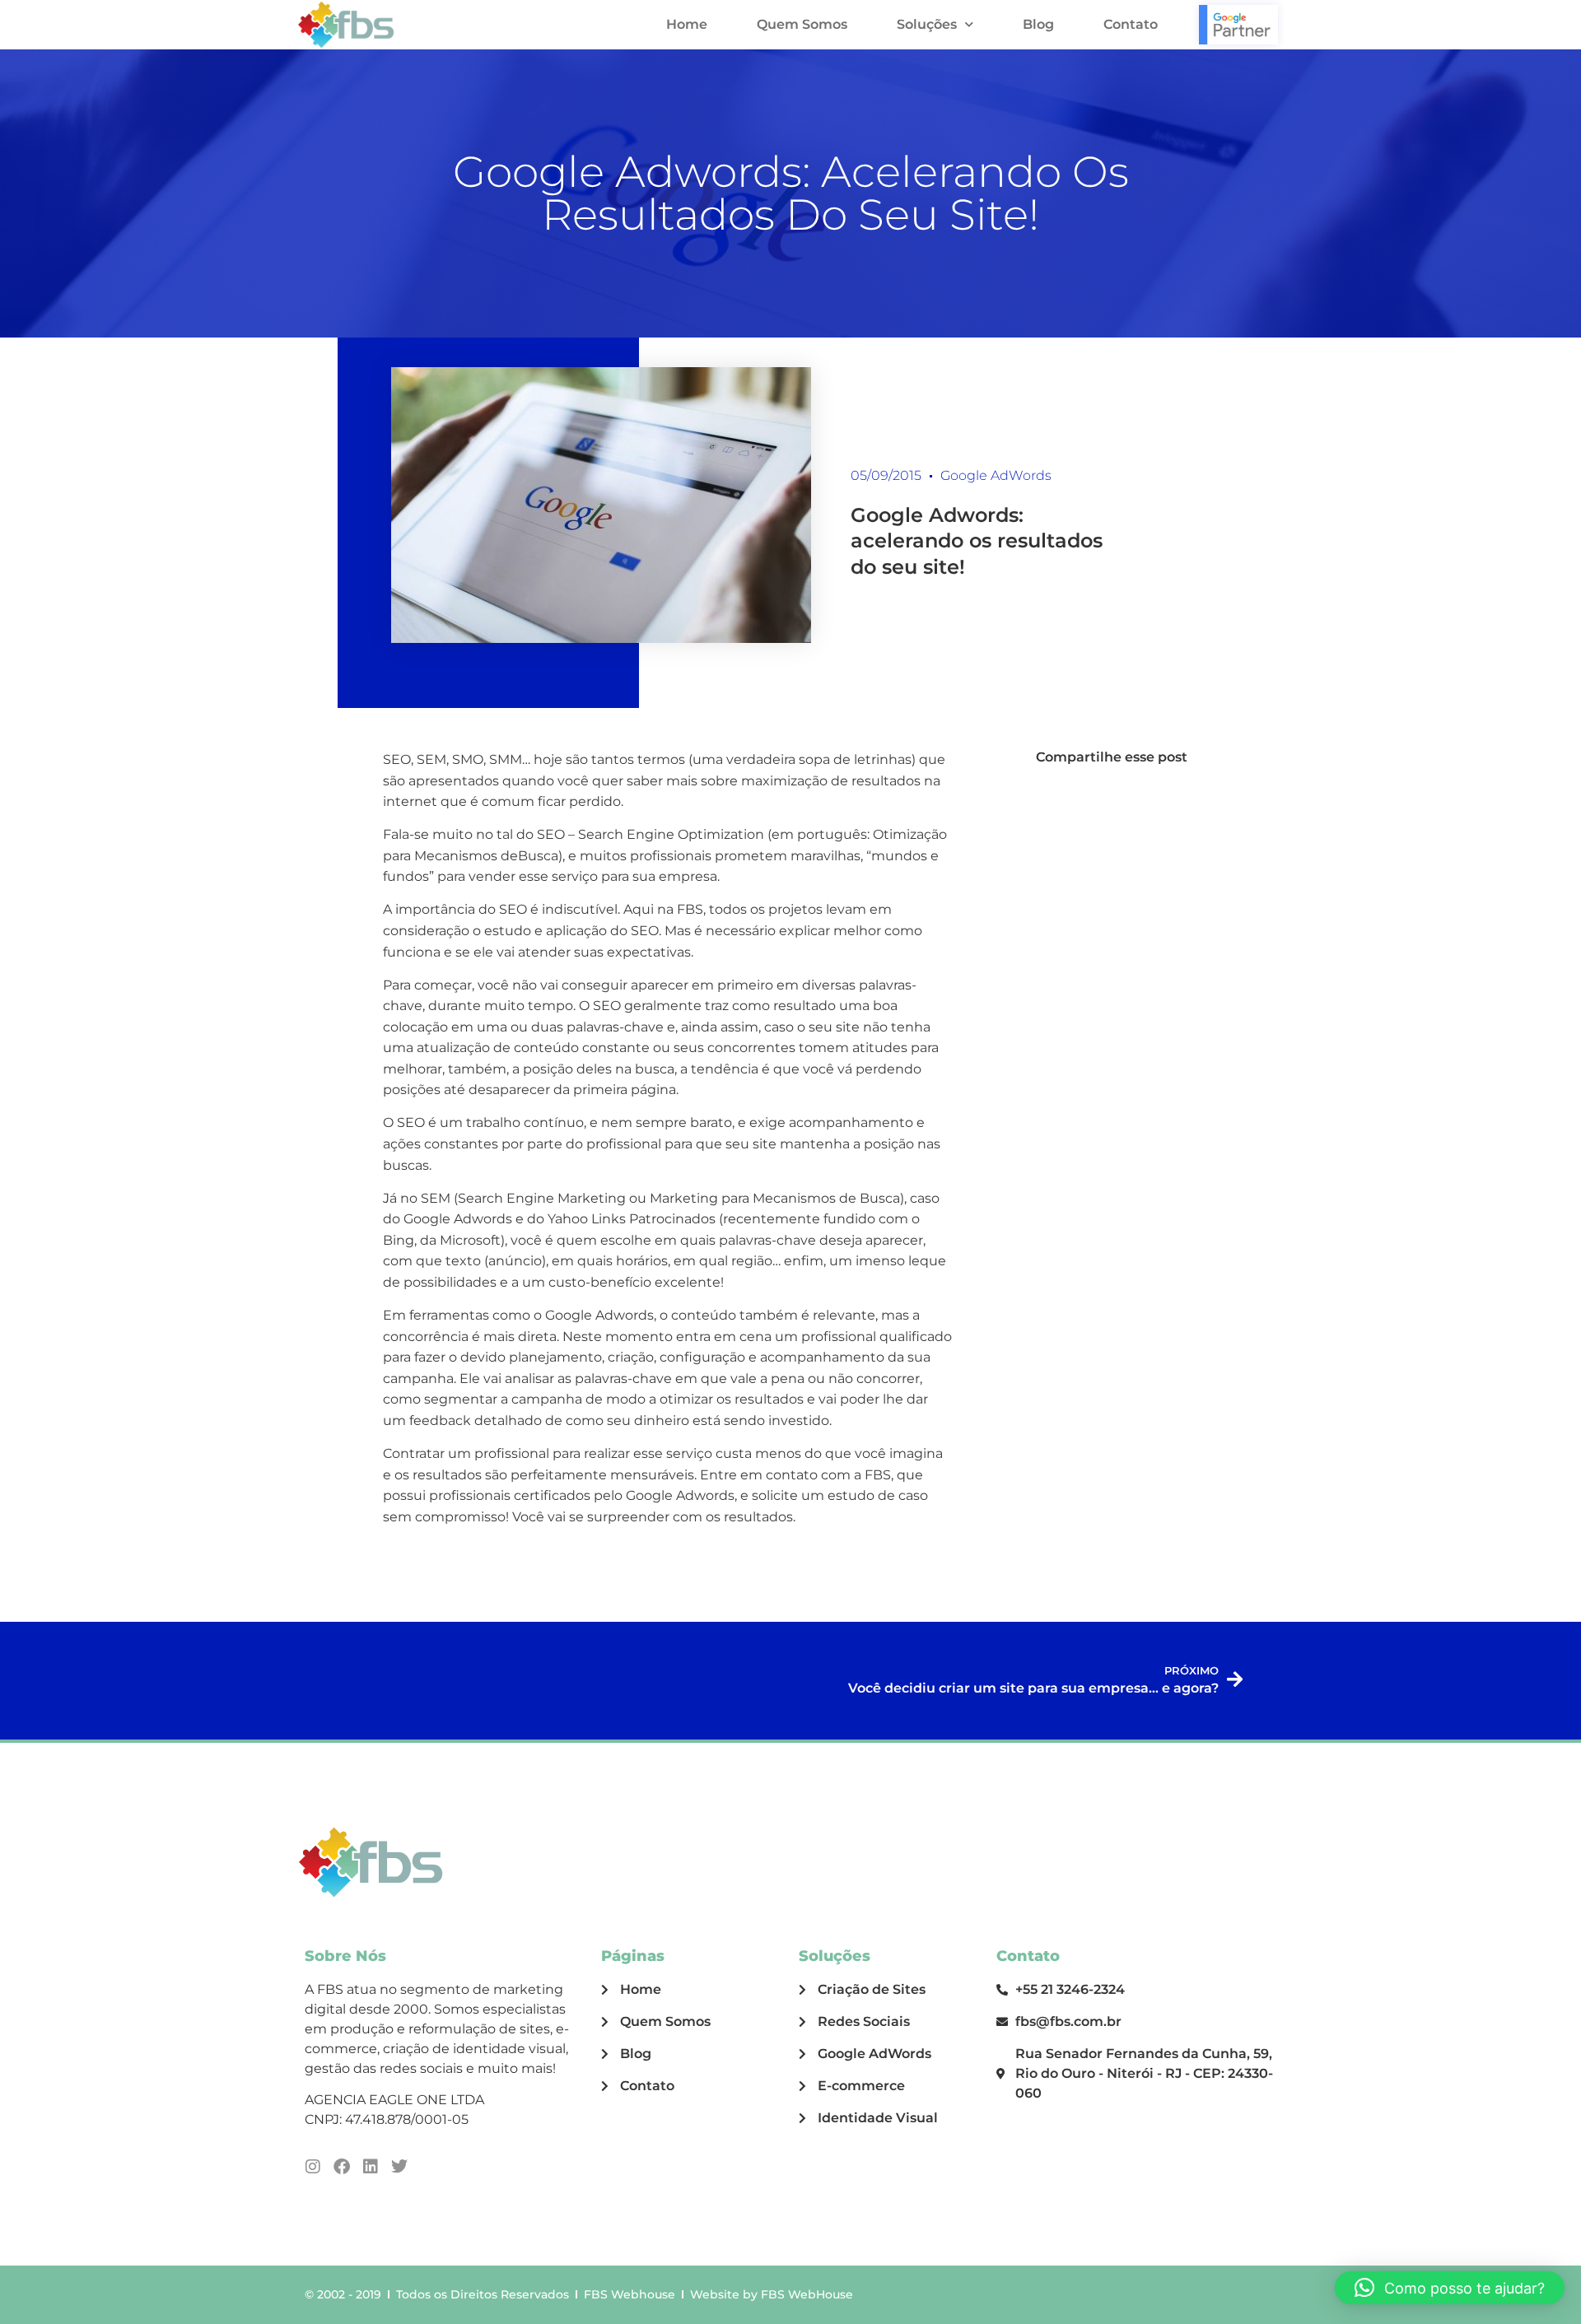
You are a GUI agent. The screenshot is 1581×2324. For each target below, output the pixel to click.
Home (687, 24)
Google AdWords (996, 475)
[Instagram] (313, 2167)
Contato (1131, 24)
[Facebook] (342, 2167)
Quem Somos (802, 24)
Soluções (927, 24)
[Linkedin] (371, 2167)
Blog (1038, 24)
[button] (1450, 2288)
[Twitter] (399, 2167)
